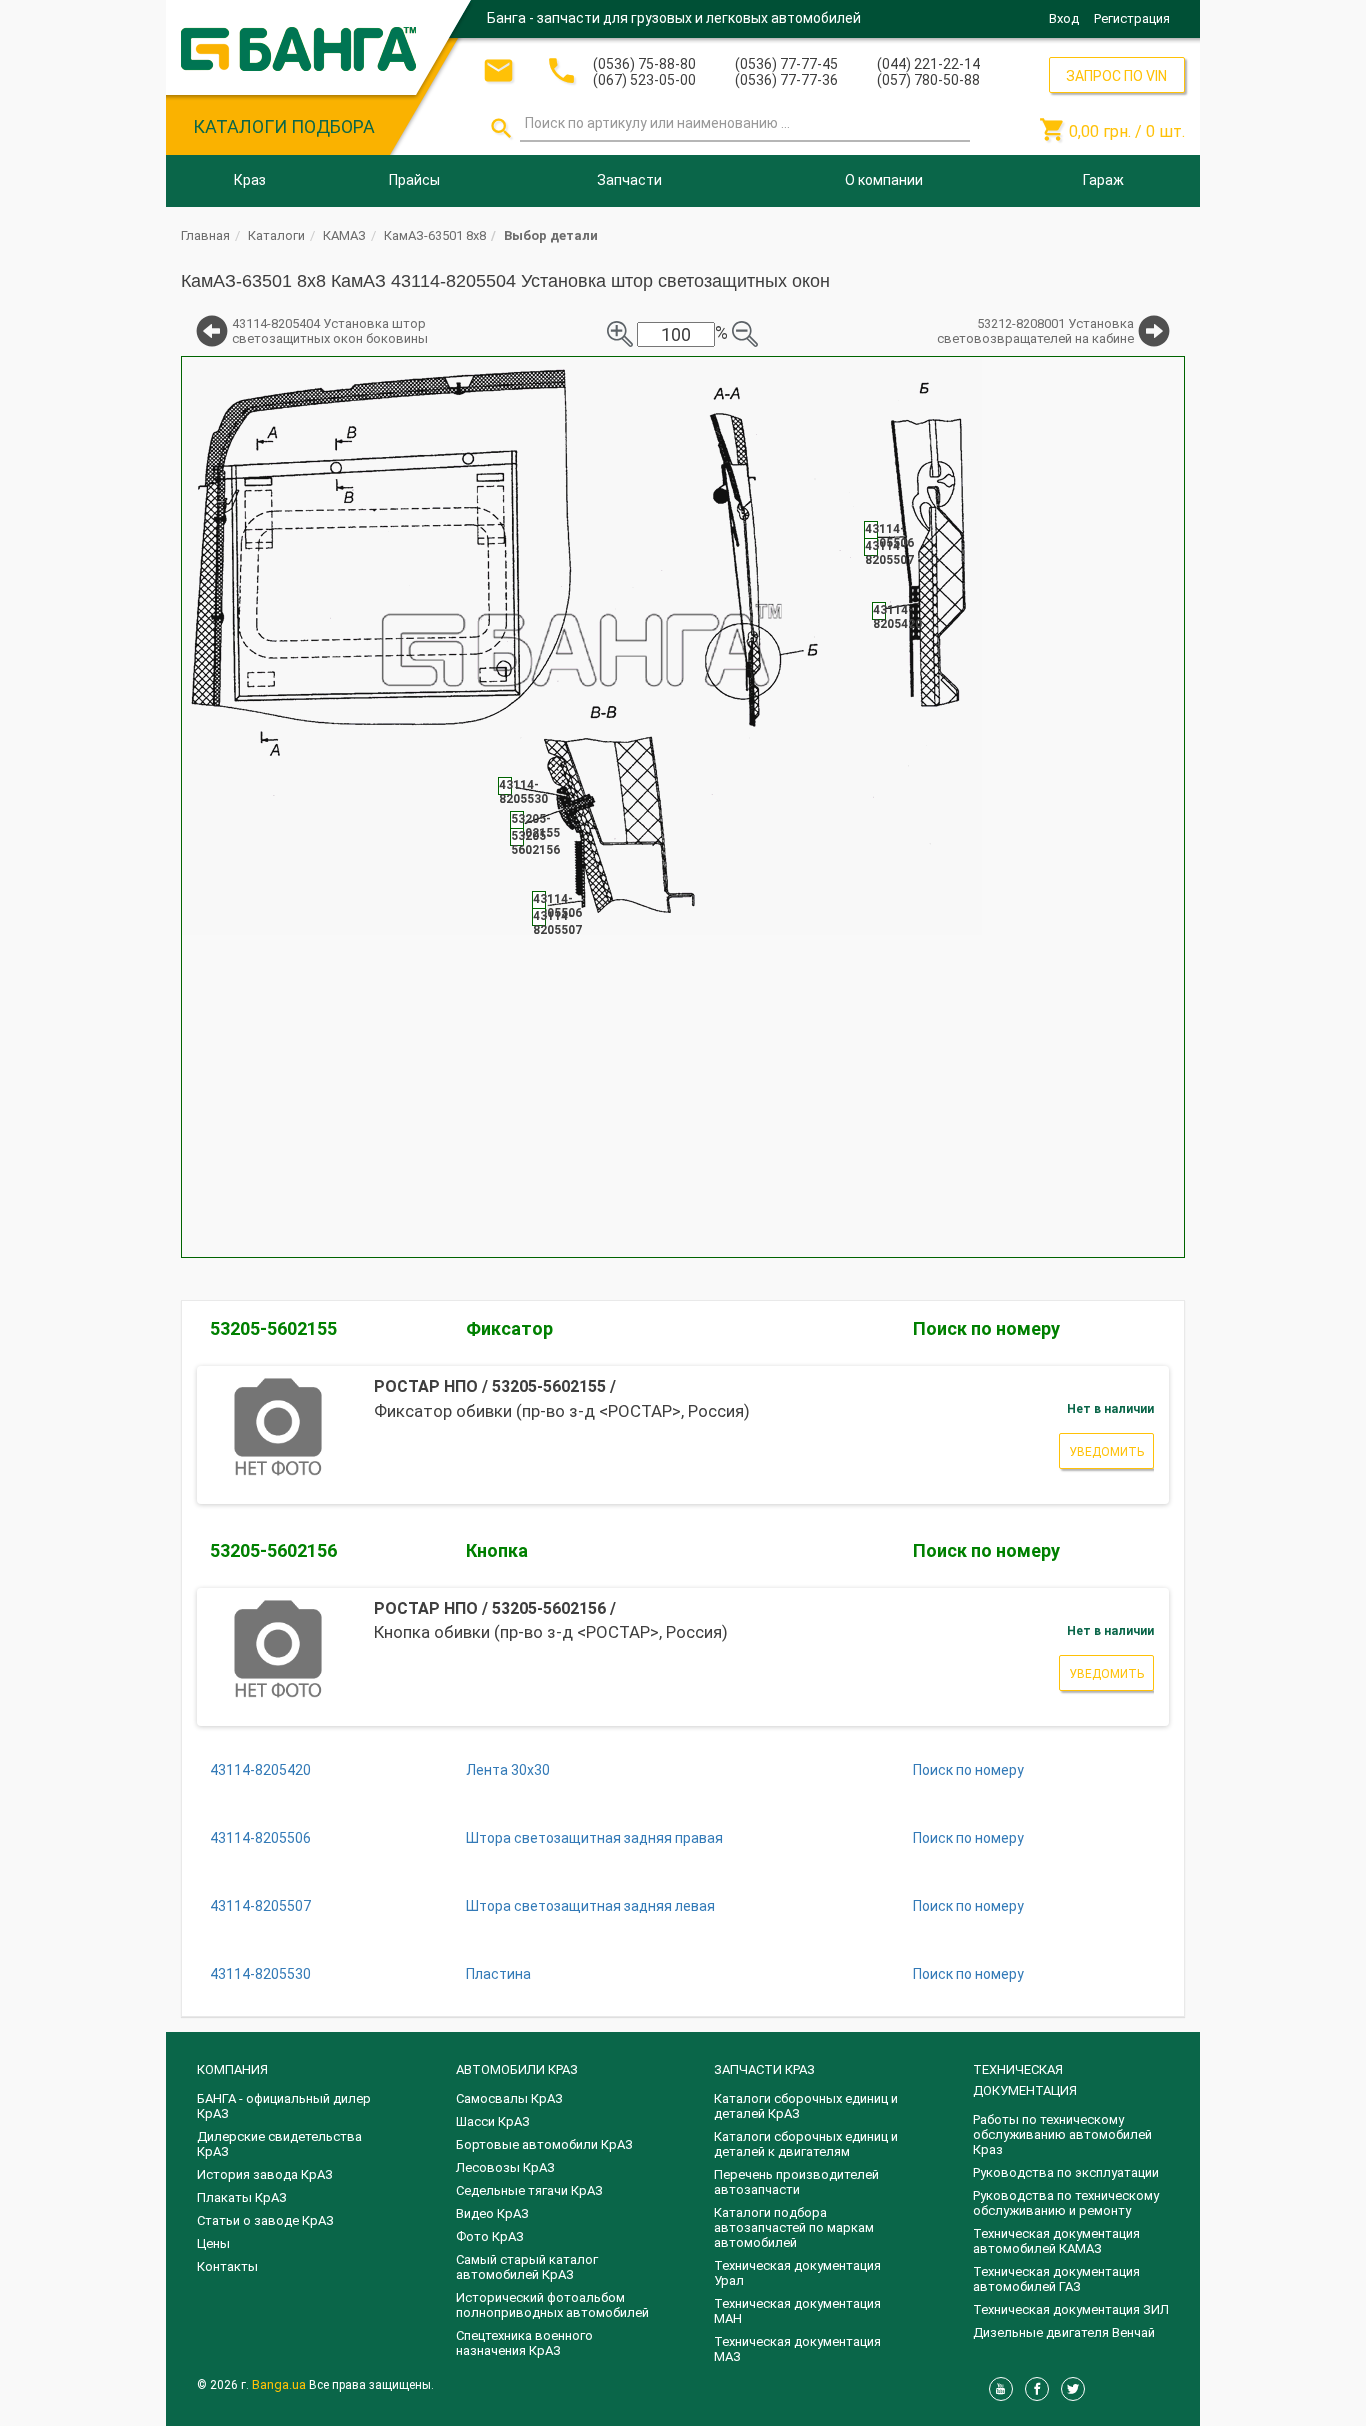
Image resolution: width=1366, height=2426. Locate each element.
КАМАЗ (344, 235)
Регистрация (1132, 18)
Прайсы (414, 180)
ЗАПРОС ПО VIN (1116, 76)
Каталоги (276, 235)
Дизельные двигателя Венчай (1064, 2332)
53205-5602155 (273, 1328)
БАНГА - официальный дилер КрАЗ (284, 2106)
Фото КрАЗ (490, 2236)
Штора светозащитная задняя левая (590, 1906)
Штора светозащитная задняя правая (594, 1838)
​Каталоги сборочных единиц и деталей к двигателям (806, 2144)
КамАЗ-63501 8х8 (435, 235)
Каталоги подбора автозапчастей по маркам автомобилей (794, 2227)
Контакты (227, 2266)
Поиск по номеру (986, 1328)
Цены (213, 2243)
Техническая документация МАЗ (797, 2349)
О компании (884, 180)
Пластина (498, 1974)
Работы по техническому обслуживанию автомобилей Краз (1062, 2134)
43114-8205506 (260, 1838)
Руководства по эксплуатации (1066, 2172)
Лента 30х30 (508, 1770)
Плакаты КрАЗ (242, 2197)
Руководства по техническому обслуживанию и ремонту (1066, 2203)
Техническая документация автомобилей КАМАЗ (1056, 2241)
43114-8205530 (260, 1974)
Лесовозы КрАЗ (505, 2167)
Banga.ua (280, 2384)
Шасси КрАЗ (493, 2121)
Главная (205, 235)
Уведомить (1106, 1452)
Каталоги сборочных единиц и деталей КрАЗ (806, 2106)
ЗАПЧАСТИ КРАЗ (764, 2069)
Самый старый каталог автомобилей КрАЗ (527, 2267)
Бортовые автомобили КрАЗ (544, 2144)
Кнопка (497, 1550)
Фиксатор (509, 1328)
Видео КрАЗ (492, 2213)
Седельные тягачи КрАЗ (529, 2190)
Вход (1064, 18)
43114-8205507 (260, 1906)
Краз (250, 180)
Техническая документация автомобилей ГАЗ (1056, 2279)
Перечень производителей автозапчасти (796, 2182)
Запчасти (629, 180)
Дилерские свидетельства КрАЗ (279, 2144)
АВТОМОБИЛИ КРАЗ (517, 2069)
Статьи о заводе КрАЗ (265, 2220)
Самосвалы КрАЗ (509, 2098)
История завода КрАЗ (265, 2174)
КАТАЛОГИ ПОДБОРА (284, 126)
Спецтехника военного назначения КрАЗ (524, 2343)
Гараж (1103, 180)
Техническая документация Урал (797, 2273)
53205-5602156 (273, 1550)
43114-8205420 (260, 1770)
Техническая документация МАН (797, 2311)
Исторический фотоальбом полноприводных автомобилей (552, 2305)
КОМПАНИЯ (232, 2069)
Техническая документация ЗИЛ (1071, 2309)
